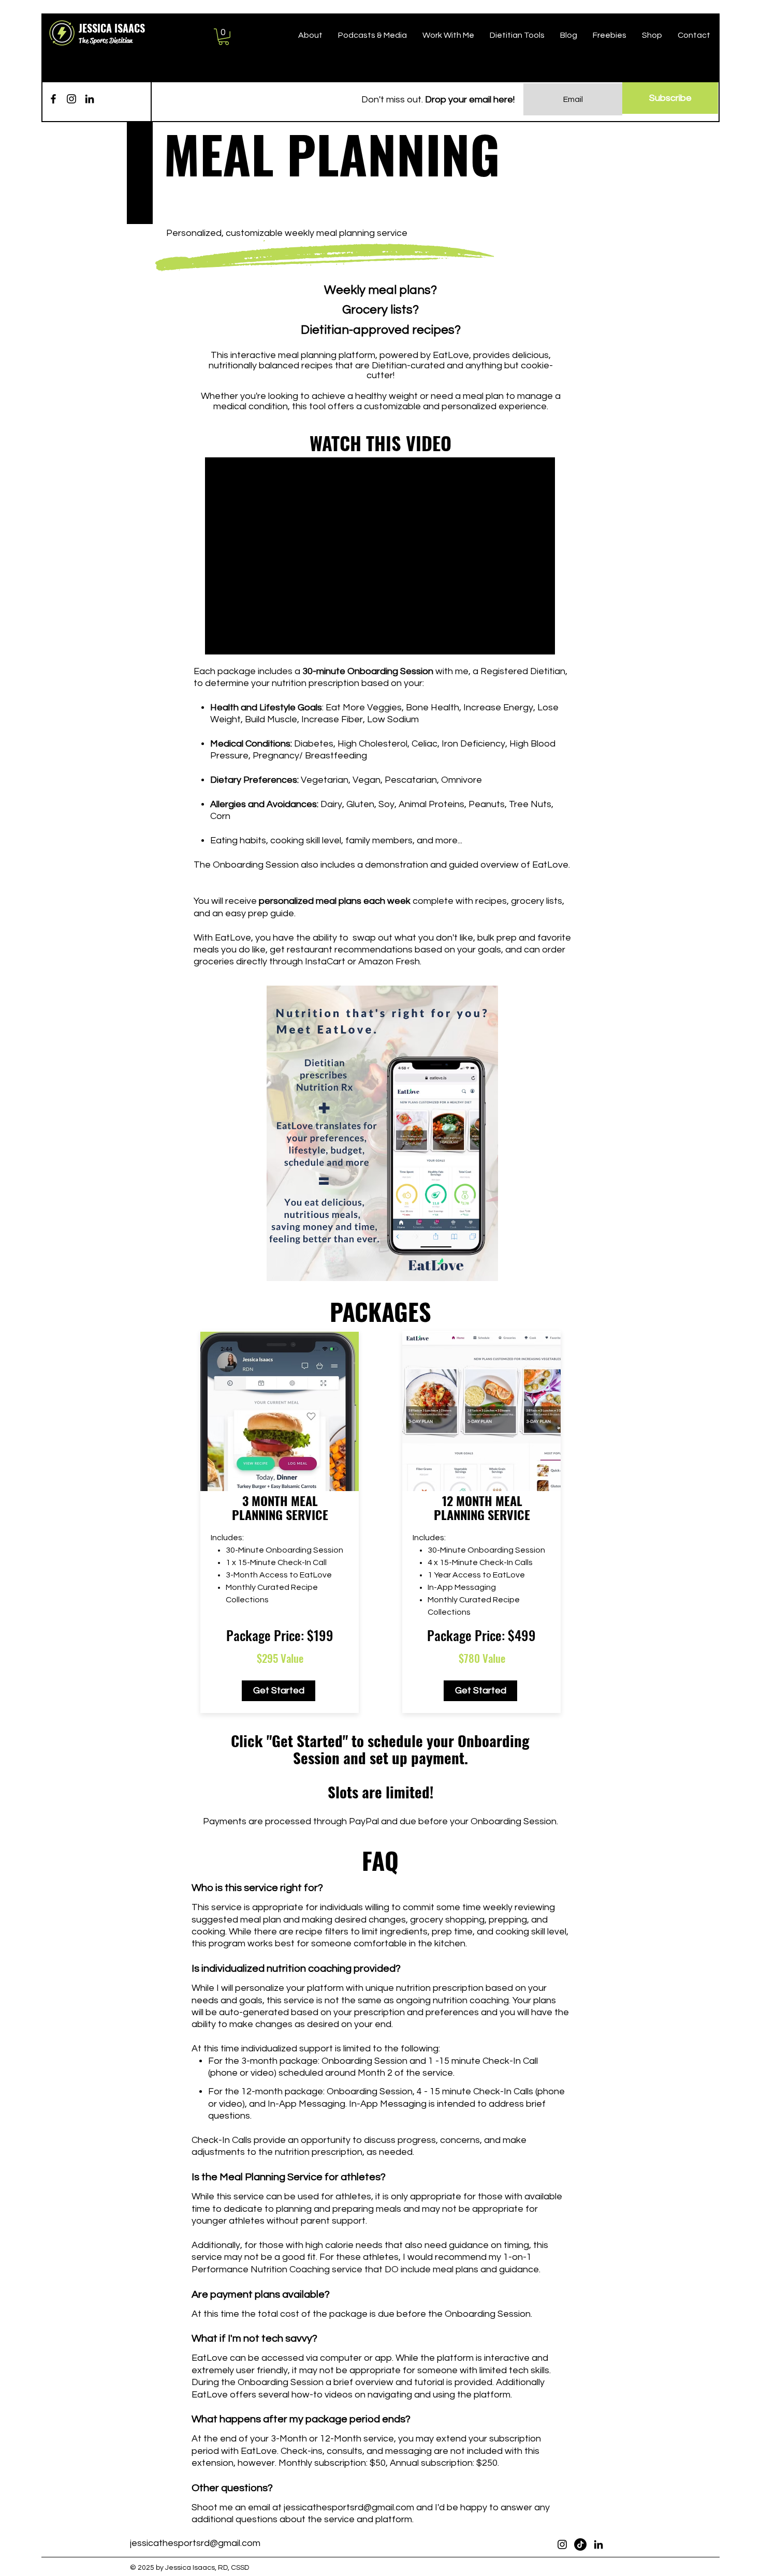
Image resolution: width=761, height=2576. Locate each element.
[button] (224, 37)
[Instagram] (71, 99)
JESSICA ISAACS (112, 28)
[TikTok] (580, 2544)
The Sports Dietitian (106, 40)
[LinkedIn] (90, 99)
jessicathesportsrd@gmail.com (349, 2507)
